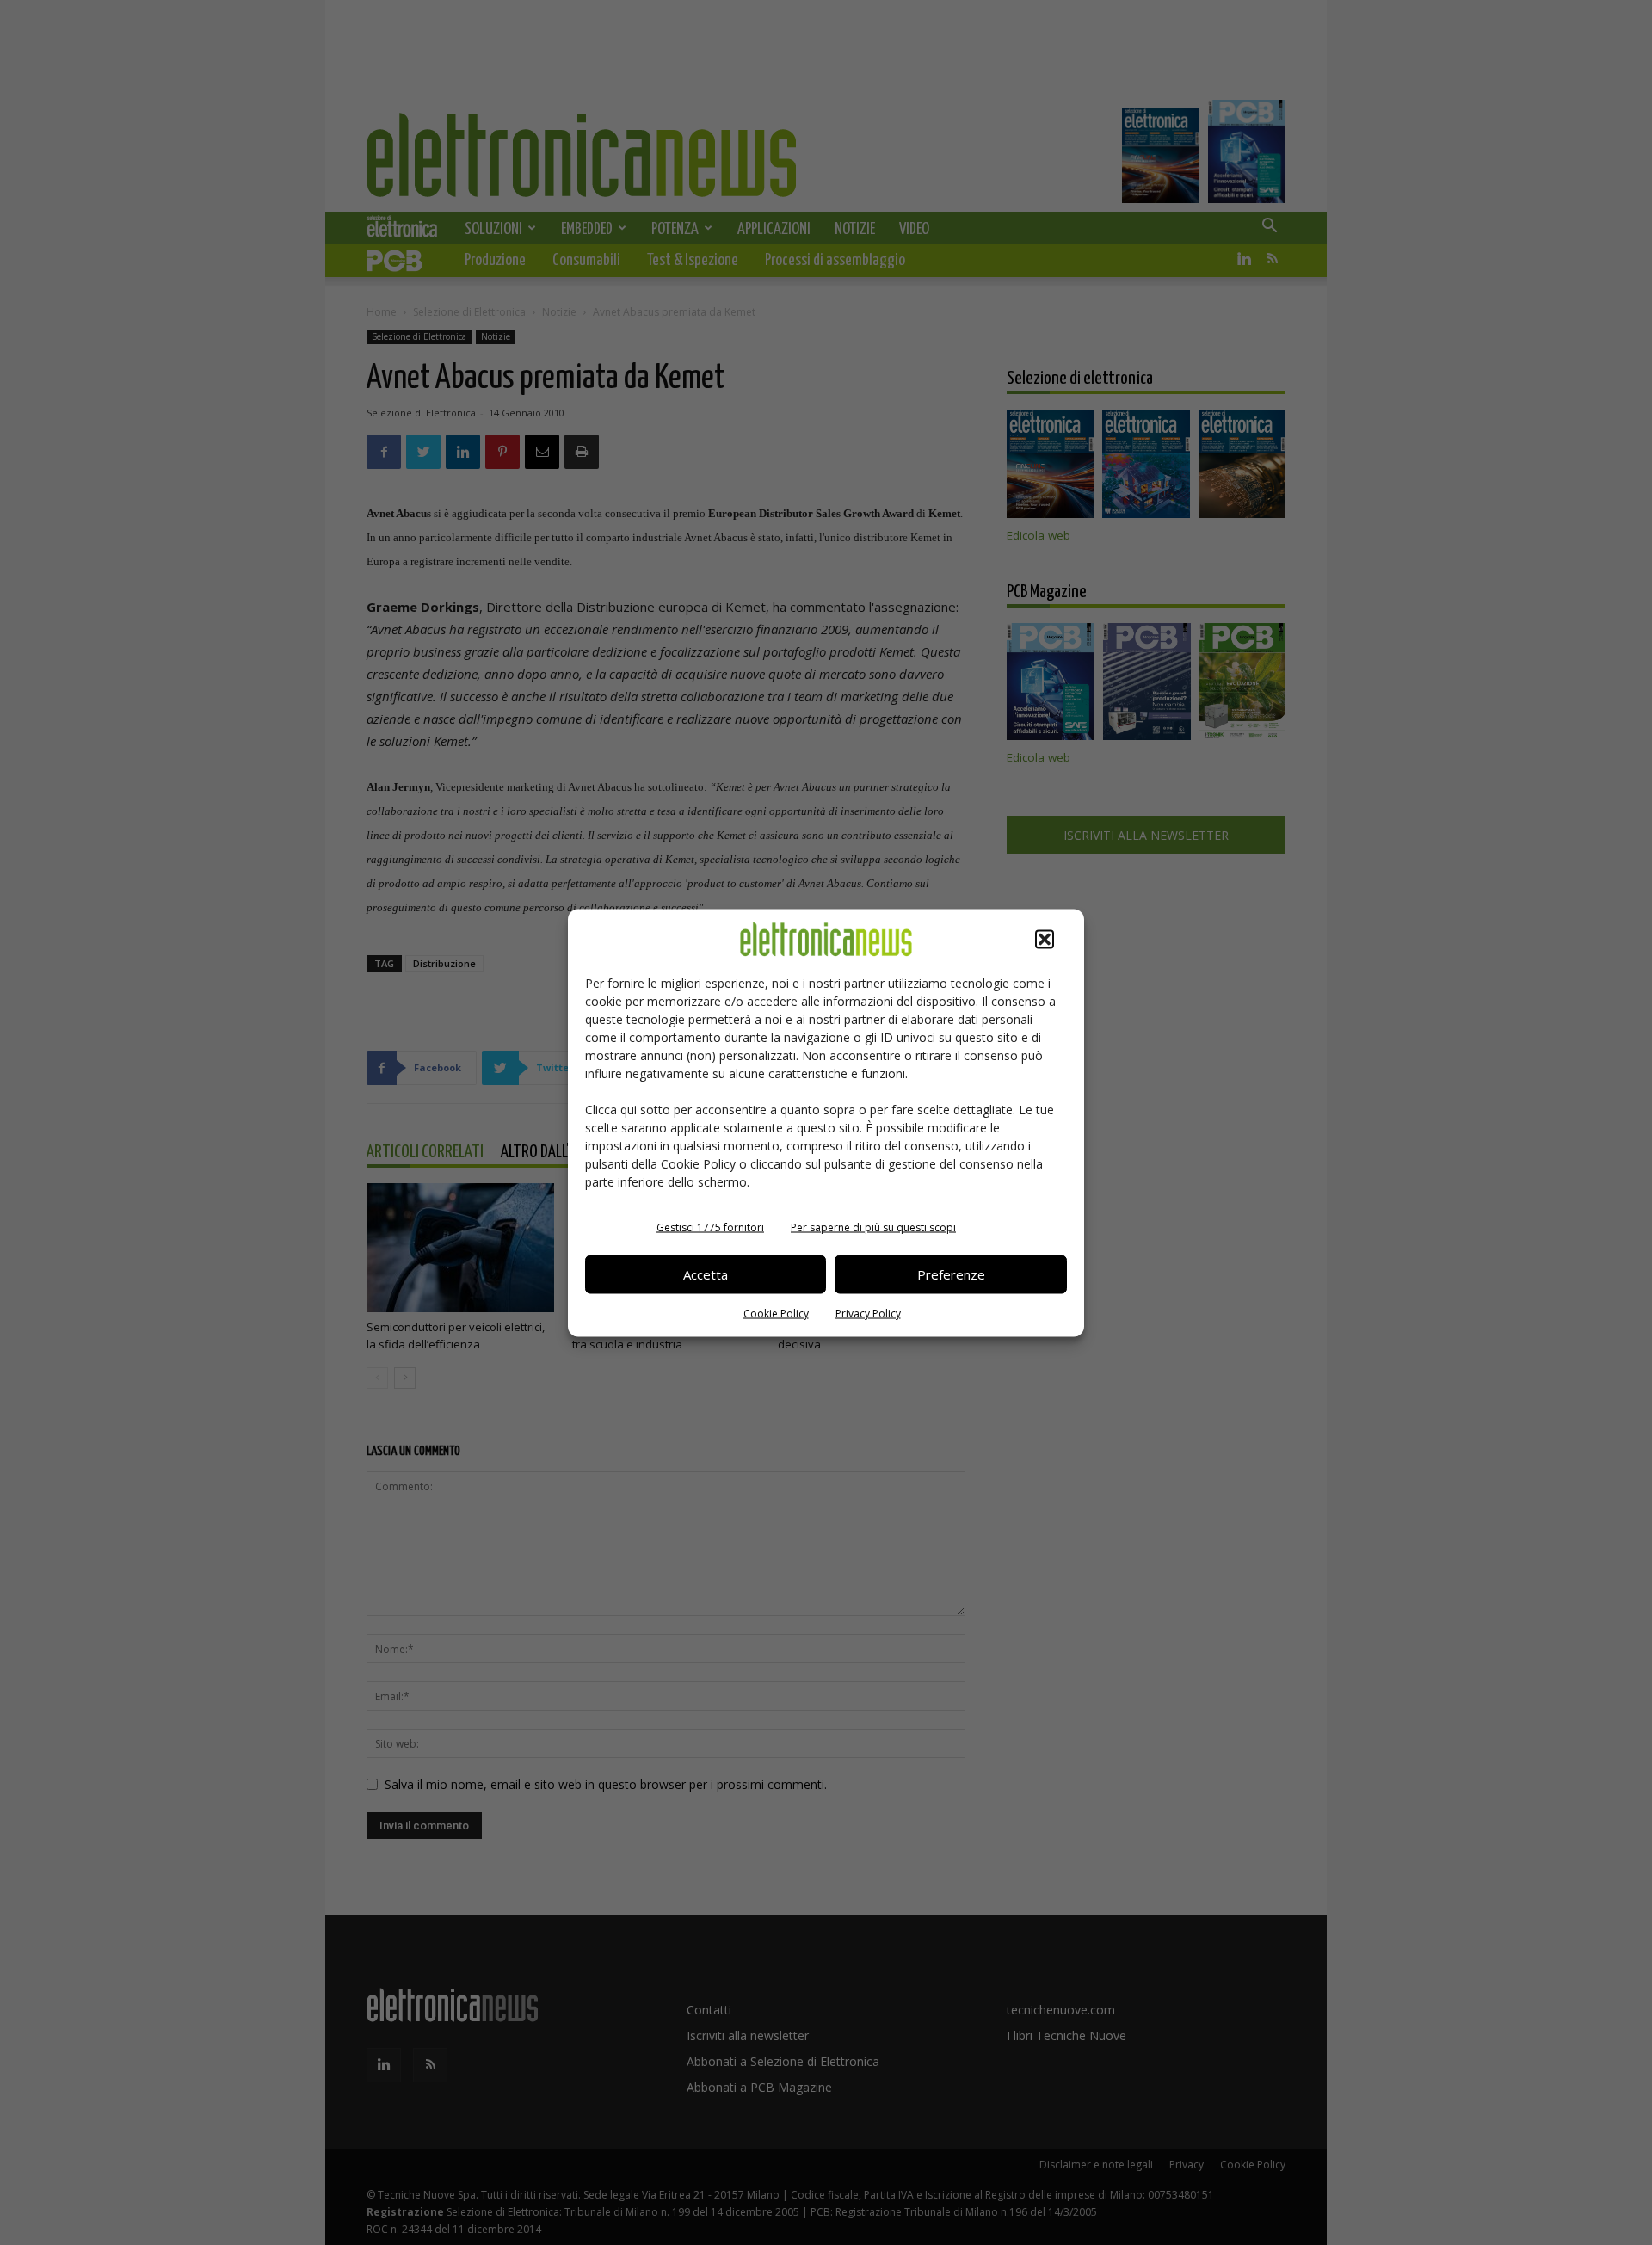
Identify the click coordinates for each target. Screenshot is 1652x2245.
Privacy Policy (868, 1313)
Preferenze (951, 1274)
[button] (1045, 939)
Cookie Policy (776, 1313)
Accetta (706, 1274)
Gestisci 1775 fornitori (710, 1227)
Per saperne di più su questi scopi (873, 1227)
